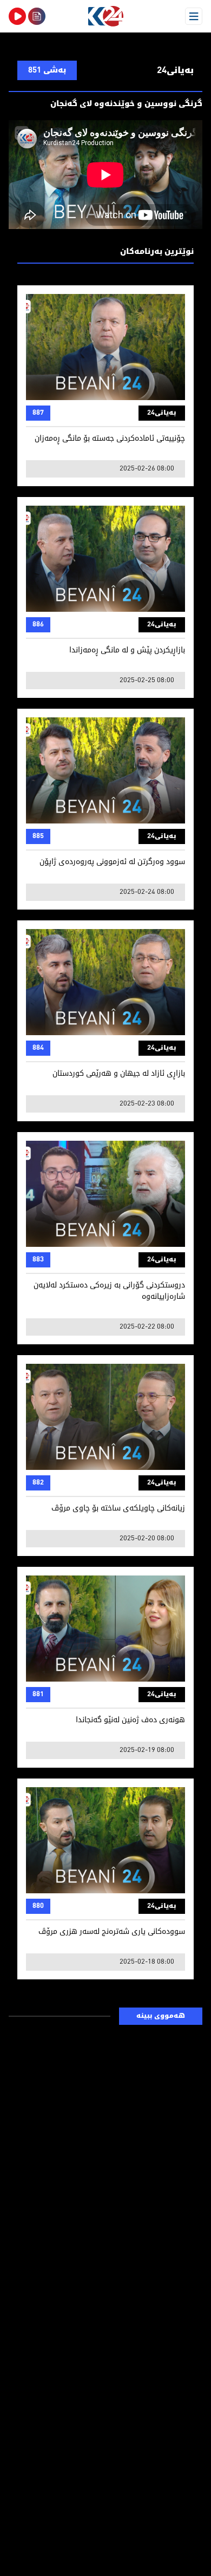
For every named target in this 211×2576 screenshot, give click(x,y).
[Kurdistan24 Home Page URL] (105, 16)
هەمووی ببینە (161, 2016)
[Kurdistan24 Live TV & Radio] (17, 16)
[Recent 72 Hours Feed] (37, 16)
